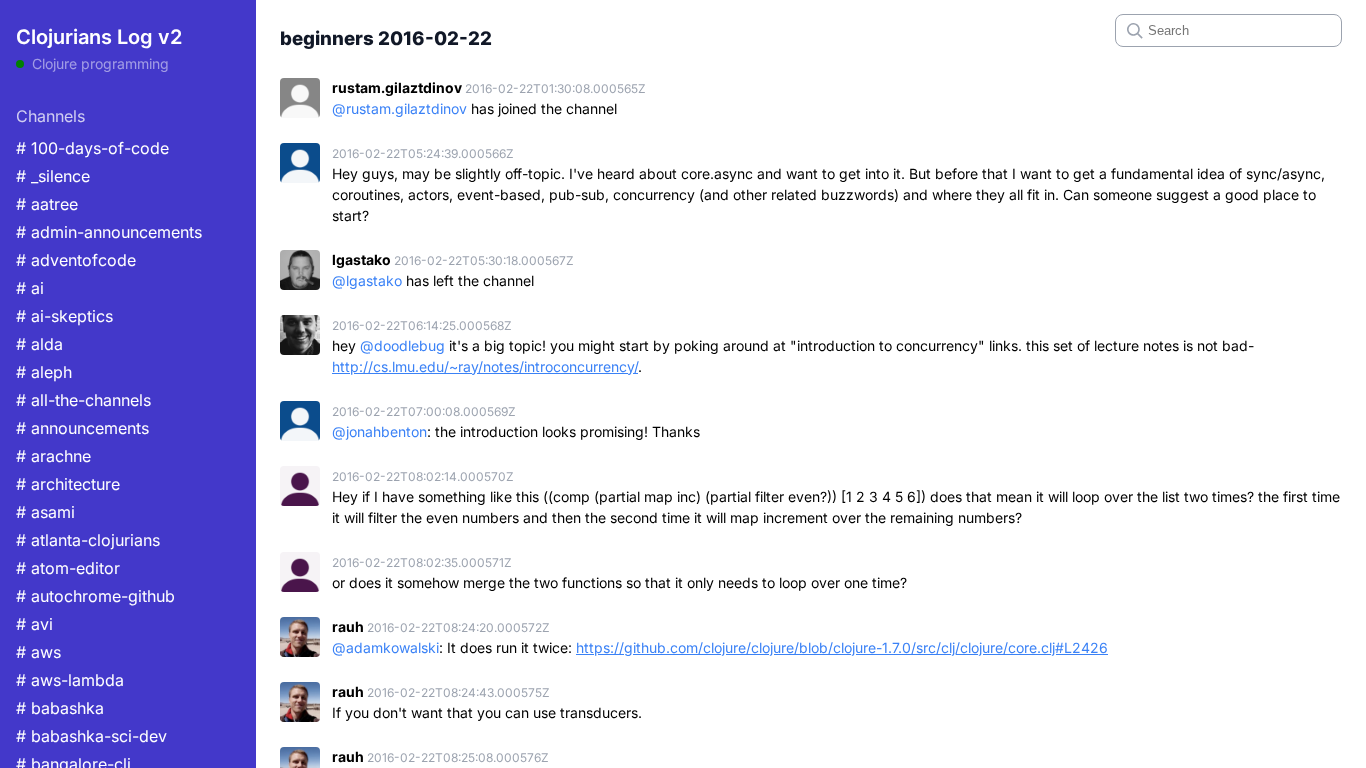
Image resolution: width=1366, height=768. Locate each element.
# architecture (68, 484)
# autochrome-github (95, 596)
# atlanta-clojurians (88, 540)
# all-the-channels (83, 400)
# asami (45, 512)
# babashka (60, 708)
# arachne (53, 456)
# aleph (44, 372)
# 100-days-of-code (92, 148)
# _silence (53, 176)
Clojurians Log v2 (99, 37)
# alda (39, 344)
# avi (34, 624)
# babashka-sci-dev (91, 736)
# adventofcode (76, 260)
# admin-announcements (109, 232)
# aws (38, 652)
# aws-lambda (70, 680)
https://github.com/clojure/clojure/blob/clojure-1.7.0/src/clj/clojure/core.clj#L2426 (842, 647)
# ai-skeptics (64, 316)
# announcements (82, 428)
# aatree (47, 204)
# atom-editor (68, 568)
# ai (30, 288)
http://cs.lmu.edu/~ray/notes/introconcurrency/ (485, 366)
